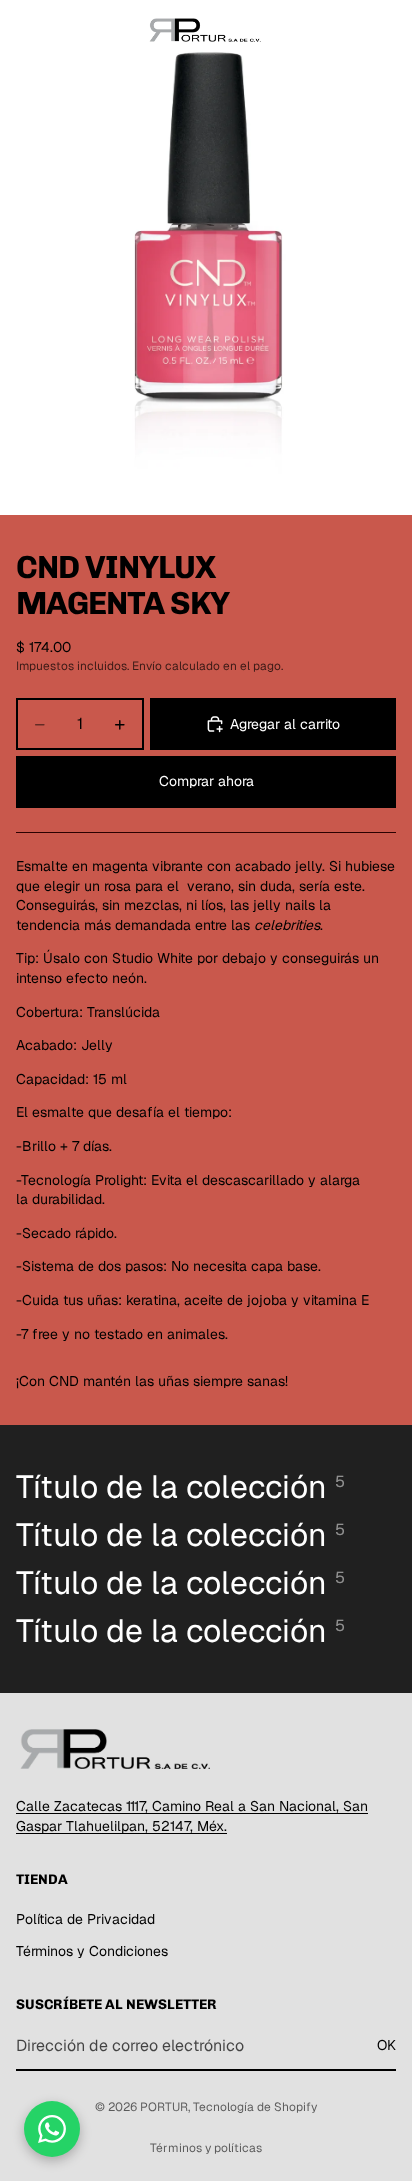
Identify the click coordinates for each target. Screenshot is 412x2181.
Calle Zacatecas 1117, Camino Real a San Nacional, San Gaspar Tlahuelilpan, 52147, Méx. (192, 1816)
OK (386, 2046)
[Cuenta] (344, 30)
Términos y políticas (206, 2148)
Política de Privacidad (85, 1919)
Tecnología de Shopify (255, 2107)
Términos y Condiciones (92, 1951)
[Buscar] (66, 30)
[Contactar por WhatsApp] (52, 2129)
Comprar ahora (206, 781)
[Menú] (23, 30)
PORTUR (164, 2107)
